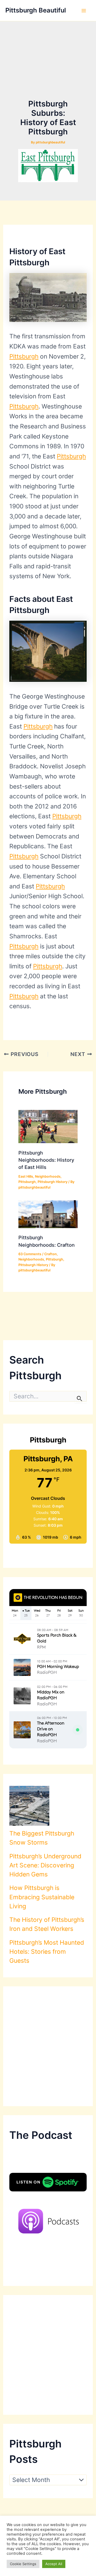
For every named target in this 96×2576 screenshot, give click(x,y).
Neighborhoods (48, 1176)
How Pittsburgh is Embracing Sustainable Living (42, 1897)
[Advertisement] (48, 69)
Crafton (51, 1254)
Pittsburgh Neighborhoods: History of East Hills (46, 1160)
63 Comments (30, 1254)
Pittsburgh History (53, 1182)
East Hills (26, 1176)
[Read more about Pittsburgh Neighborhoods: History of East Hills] (48, 1126)
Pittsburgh (24, 356)
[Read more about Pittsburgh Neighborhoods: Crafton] (48, 1214)
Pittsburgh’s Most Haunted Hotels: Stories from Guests (47, 1952)
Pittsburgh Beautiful (36, 10)
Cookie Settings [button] (23, 2564)
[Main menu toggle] (84, 11)
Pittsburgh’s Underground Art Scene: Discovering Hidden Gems (45, 1865)
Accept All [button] (54, 2564)
